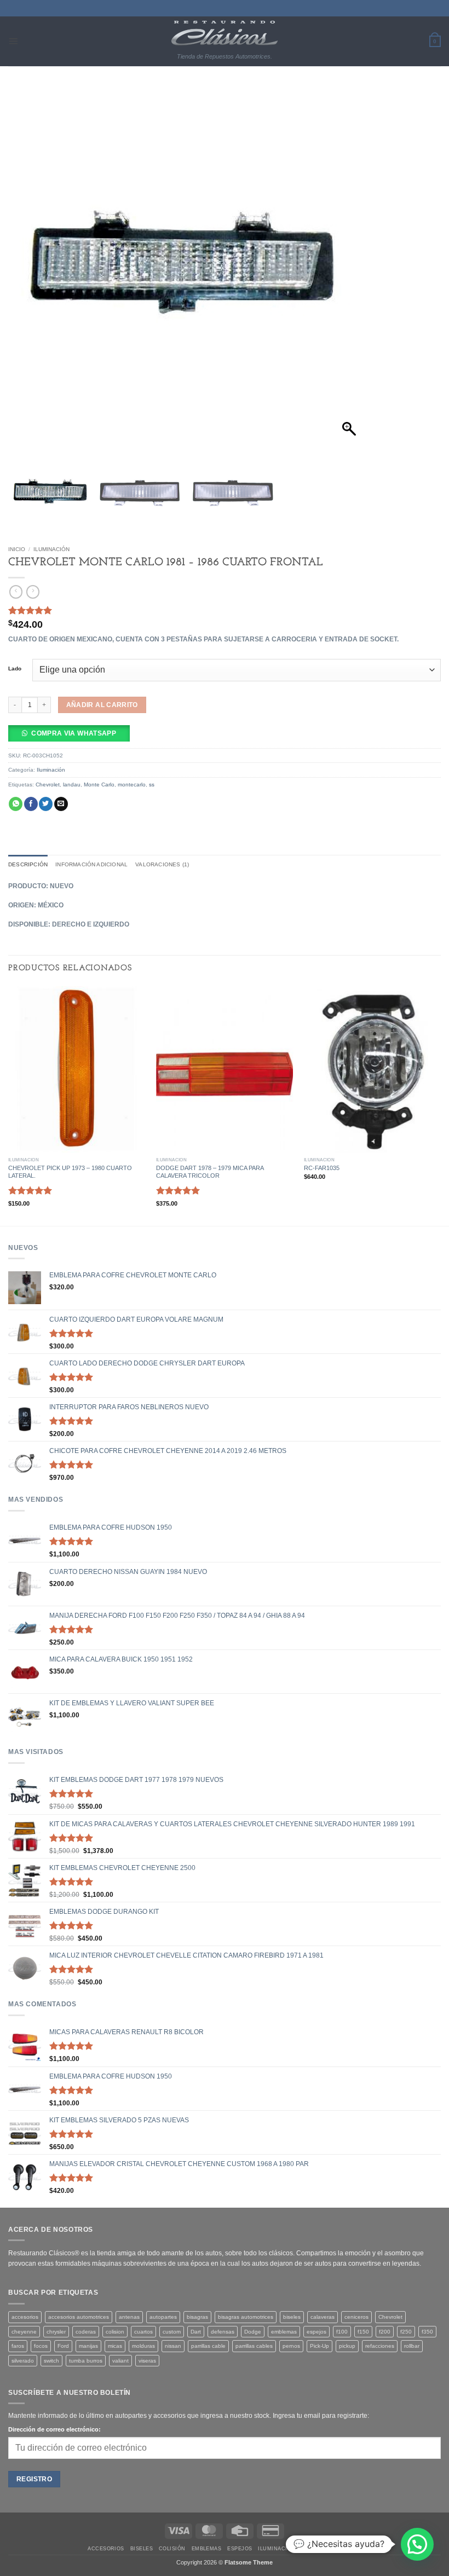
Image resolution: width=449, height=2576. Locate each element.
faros (18, 2346)
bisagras (197, 2317)
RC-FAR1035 (322, 1168)
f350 (427, 2332)
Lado (15, 669)
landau (72, 785)
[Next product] (16, 592)
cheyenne (24, 2332)
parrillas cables (254, 2346)
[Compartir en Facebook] (31, 804)
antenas (129, 2317)
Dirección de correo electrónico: (54, 2429)
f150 (363, 2332)
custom (172, 2332)
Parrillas (347, 2549)
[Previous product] (33, 592)
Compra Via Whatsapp (74, 733)
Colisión (172, 2549)
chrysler (56, 2332)
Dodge (253, 2332)
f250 (406, 2332)
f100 (342, 2332)
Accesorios (106, 2549)
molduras (143, 2346)
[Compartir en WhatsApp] (16, 804)
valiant (120, 2361)
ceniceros (356, 2317)
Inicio (17, 549)
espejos (316, 2332)
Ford (63, 2346)
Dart (196, 2332)
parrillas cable (208, 2346)
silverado (23, 2361)
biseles (292, 2317)
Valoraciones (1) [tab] (162, 864)
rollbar (412, 2346)
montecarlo (132, 785)
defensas (223, 2332)
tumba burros (86, 2361)
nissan (173, 2346)
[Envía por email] (61, 804)
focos (41, 2346)
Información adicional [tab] (91, 864)
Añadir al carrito (102, 705)
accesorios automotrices (79, 2317)
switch (51, 2361)
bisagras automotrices (246, 2317)
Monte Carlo (99, 785)
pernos (291, 2346)
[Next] (440, 1105)
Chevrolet (48, 785)
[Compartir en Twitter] (46, 804)
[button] (13, 41)
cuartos (143, 2332)
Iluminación (51, 549)
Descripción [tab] (28, 864)
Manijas (313, 2549)
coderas (86, 2332)
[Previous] (9, 1105)
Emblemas (207, 2549)
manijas (88, 2346)
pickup (347, 2346)
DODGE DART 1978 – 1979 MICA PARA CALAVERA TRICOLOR (210, 1172)
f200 (385, 2332)
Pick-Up (320, 2346)
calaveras (323, 2317)
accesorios (25, 2317)
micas (115, 2346)
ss (152, 785)
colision (115, 2332)
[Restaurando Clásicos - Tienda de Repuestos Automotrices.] (225, 33)
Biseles (142, 2549)
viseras (147, 2361)
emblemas (284, 2332)
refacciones (380, 2346)
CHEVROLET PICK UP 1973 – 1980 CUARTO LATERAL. (70, 1172)
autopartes (163, 2317)
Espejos (240, 2549)
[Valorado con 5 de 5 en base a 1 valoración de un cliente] (225, 610)
